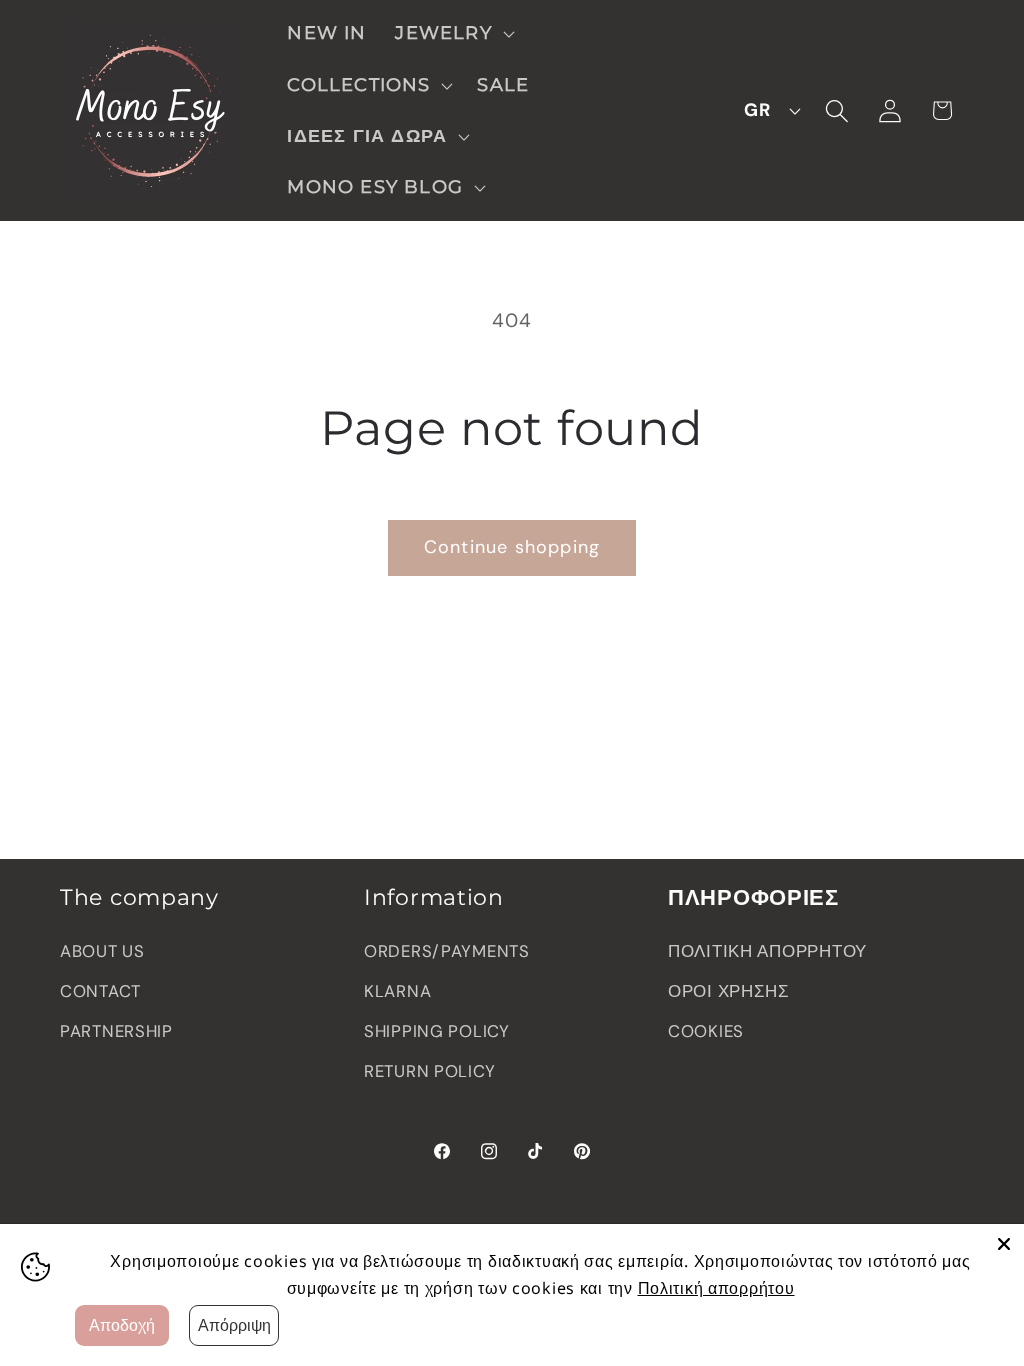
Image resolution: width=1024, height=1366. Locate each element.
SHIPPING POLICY (437, 1031)
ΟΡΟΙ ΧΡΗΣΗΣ (729, 991)
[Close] (1004, 1244)
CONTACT (100, 991)
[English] (767, 111)
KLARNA (397, 991)
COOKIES (706, 1031)
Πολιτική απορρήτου (716, 1288)
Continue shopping (512, 547)
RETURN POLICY (429, 1071)
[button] (452, 33)
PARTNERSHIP (116, 1031)
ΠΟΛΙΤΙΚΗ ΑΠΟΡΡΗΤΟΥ (767, 951)
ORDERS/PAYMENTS (447, 951)
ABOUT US (102, 951)
